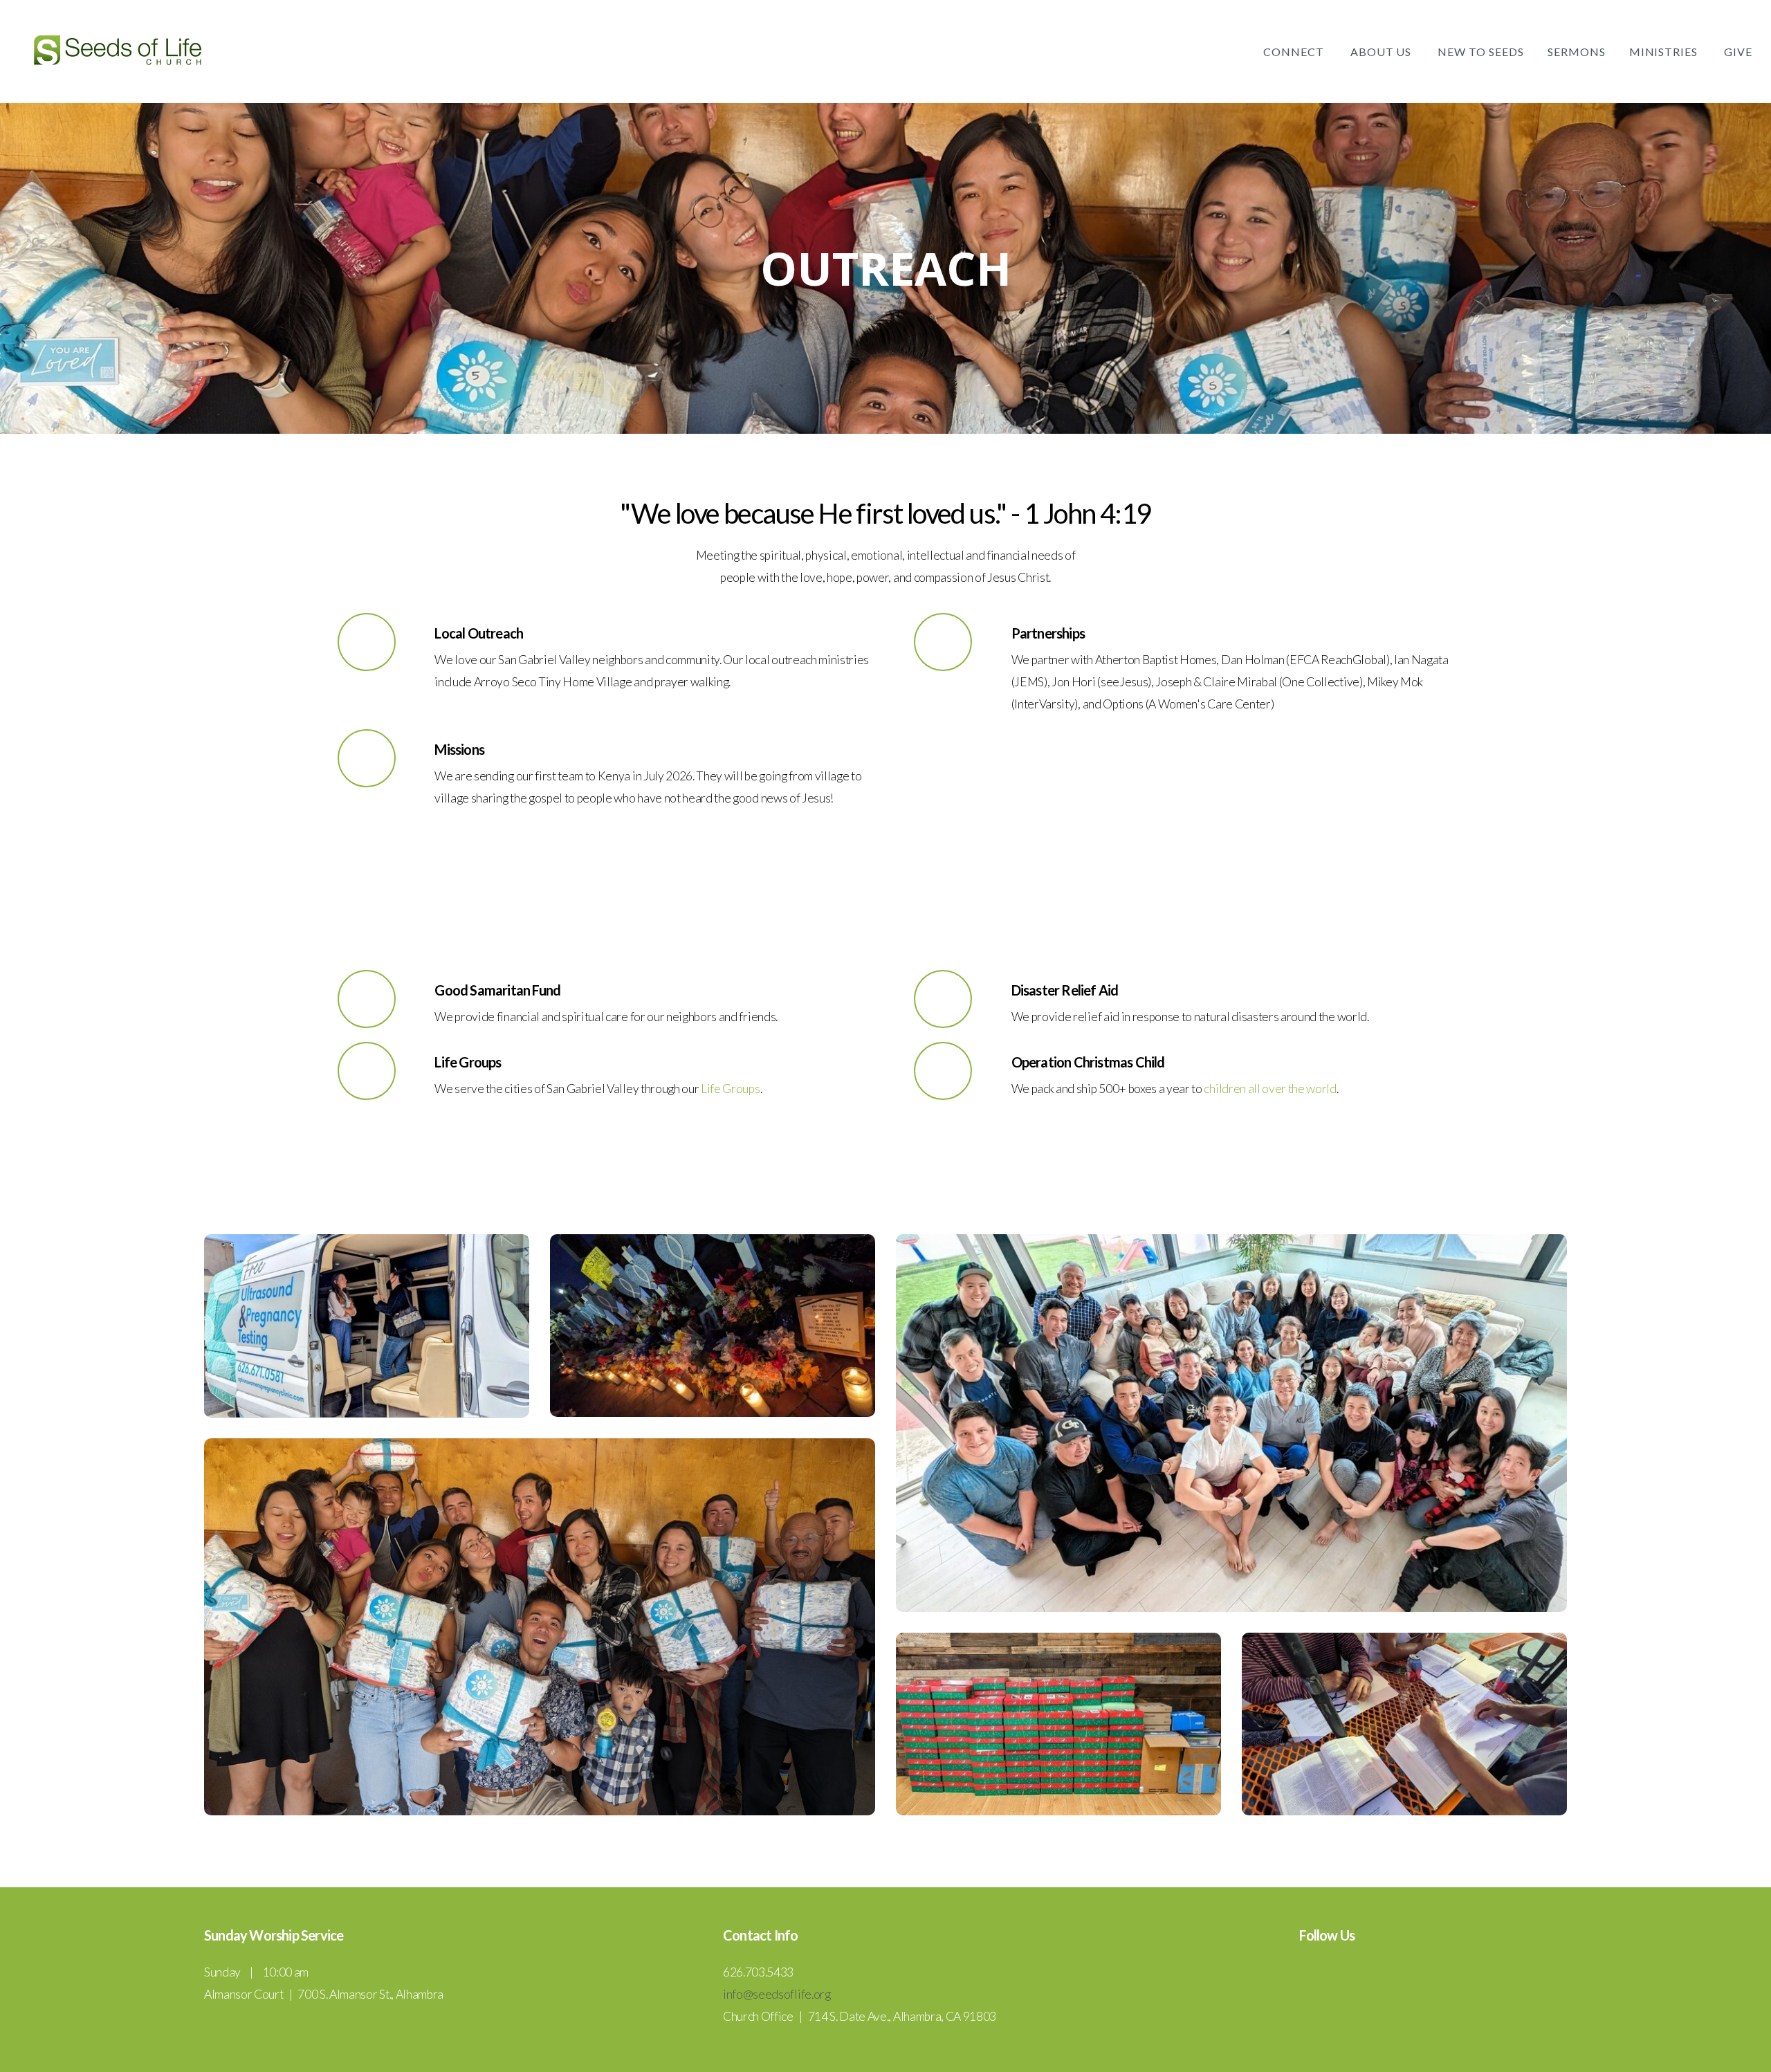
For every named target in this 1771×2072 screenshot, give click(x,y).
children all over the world (1270, 1089)
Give (1738, 52)
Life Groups (730, 1089)
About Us (1383, 52)
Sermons (1577, 52)
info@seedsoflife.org (777, 1994)
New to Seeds (1481, 52)
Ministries (1665, 52)
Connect (1295, 52)
